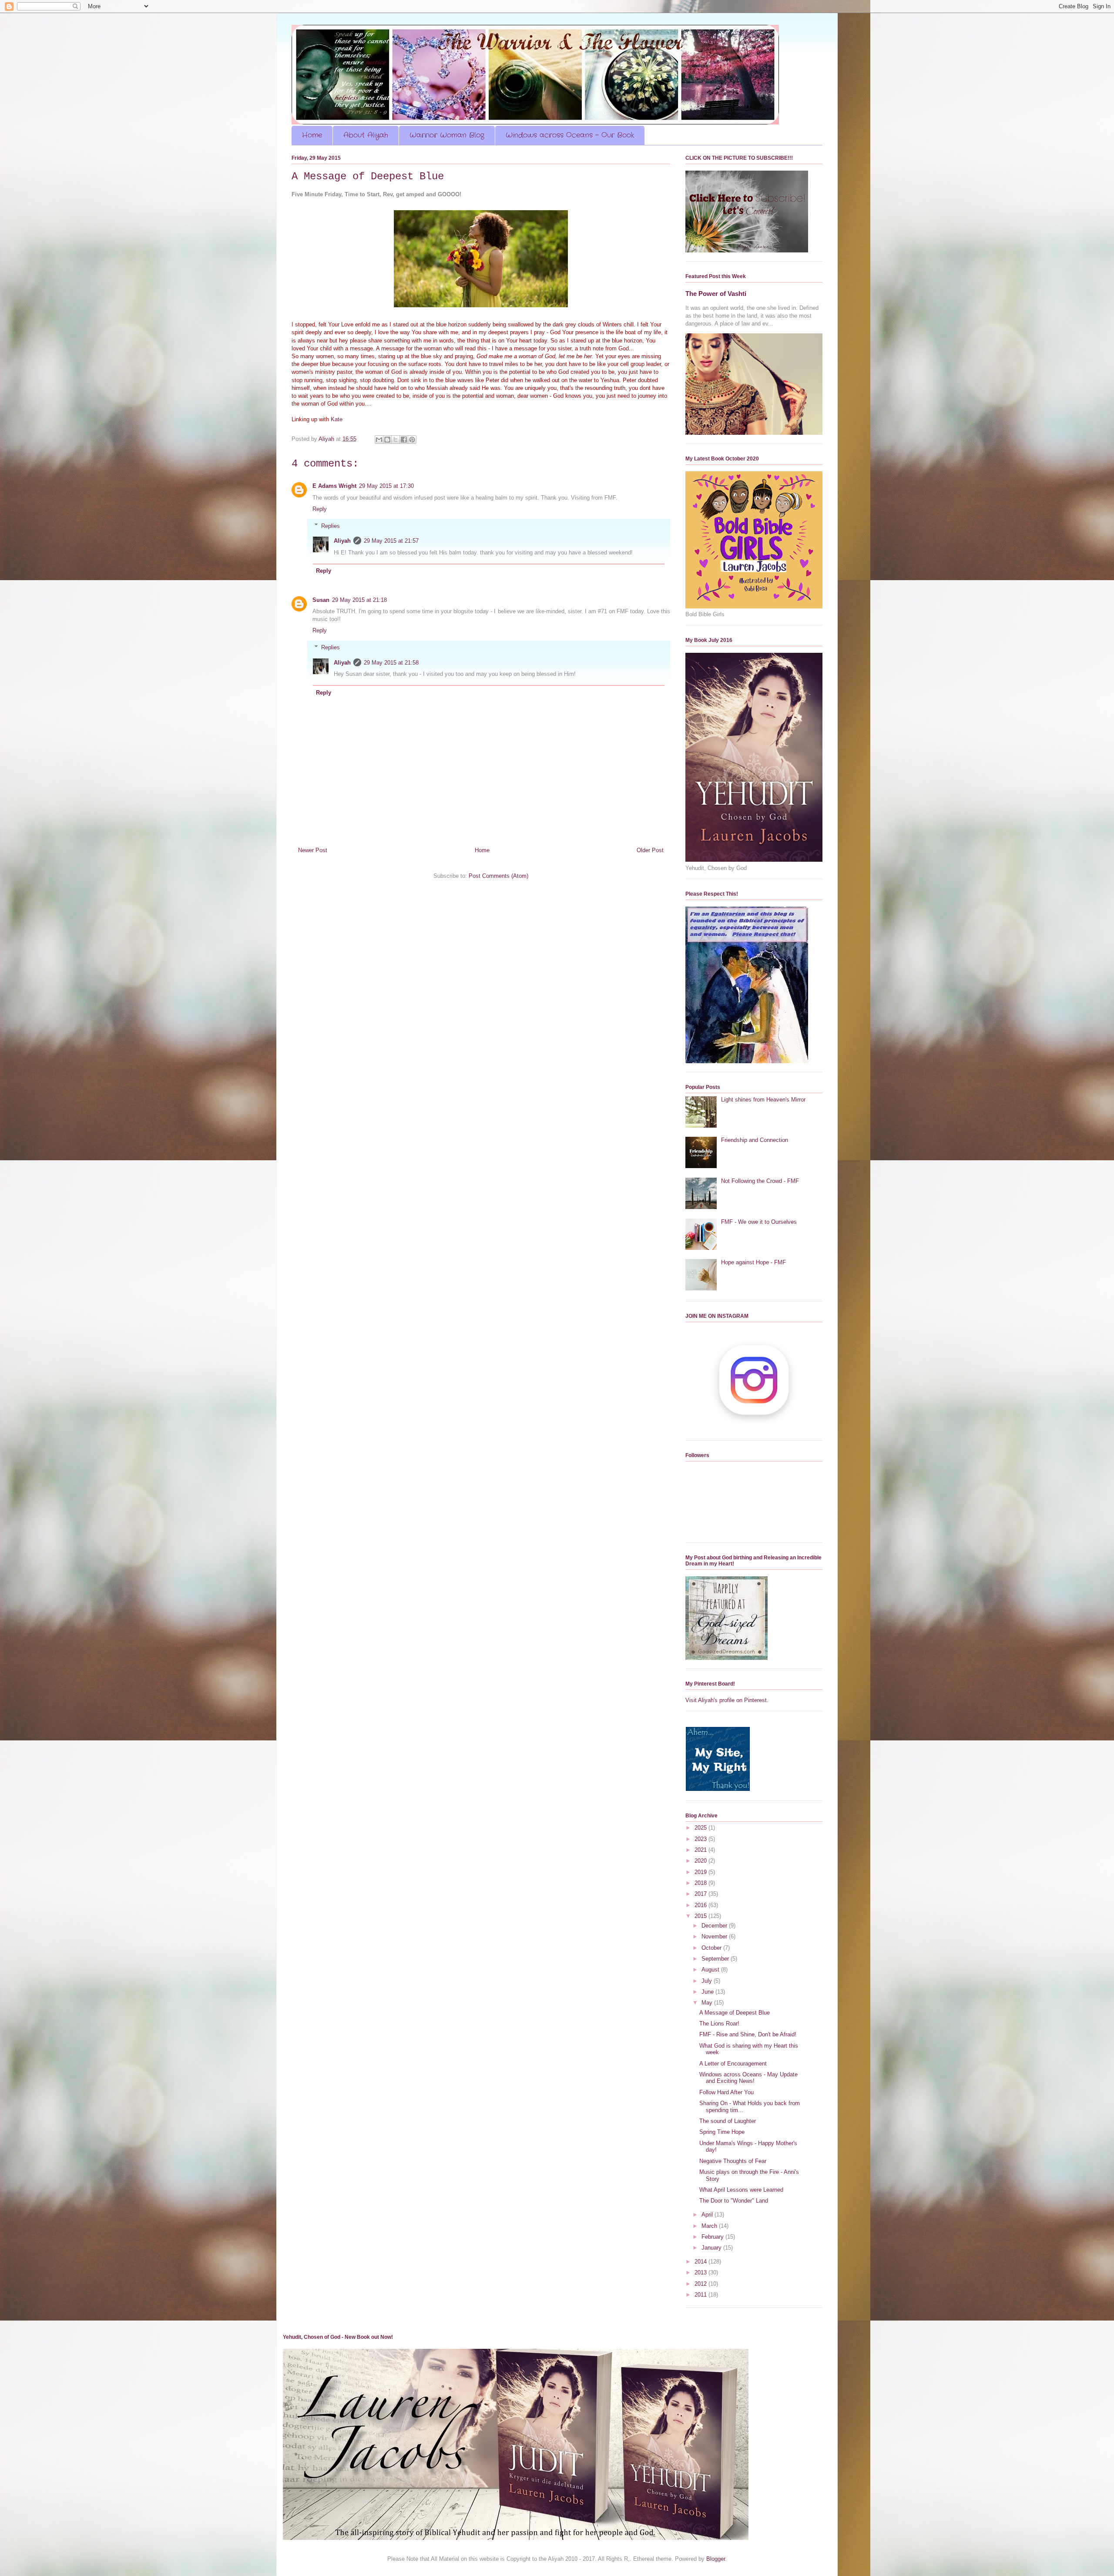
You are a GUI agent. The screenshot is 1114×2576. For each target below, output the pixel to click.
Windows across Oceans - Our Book (570, 135)
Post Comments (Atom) (498, 876)
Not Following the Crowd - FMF (760, 1181)
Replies (331, 526)
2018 (701, 1883)
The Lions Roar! (719, 2024)
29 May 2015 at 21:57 (391, 541)
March (710, 2226)
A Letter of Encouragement (733, 2064)
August (711, 1970)
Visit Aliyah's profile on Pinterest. (727, 1700)
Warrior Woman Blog (447, 135)
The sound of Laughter (728, 2121)
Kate (337, 419)
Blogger (716, 2559)
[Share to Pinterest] (412, 440)
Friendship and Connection (755, 1140)
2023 (701, 1839)
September (716, 1959)
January (712, 2248)
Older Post (650, 850)
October (712, 1948)
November (715, 1936)
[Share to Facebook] (404, 440)
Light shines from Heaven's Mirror (763, 1100)
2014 (701, 2262)
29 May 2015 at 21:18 (359, 600)
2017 (701, 1894)
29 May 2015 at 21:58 (391, 663)
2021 (701, 1850)
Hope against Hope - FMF (753, 1262)
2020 (701, 1861)
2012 (701, 2284)
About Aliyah (366, 135)
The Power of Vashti (716, 294)
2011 (701, 2295)
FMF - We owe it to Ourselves (759, 1222)
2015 (701, 1916)
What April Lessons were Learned (741, 2190)
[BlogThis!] (387, 440)
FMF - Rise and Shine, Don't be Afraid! (748, 2034)
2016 (701, 1905)
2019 (701, 1872)
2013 (701, 2272)
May (708, 2003)
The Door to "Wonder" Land (734, 2201)
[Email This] (379, 440)
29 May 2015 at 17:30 (386, 486)
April (708, 2215)
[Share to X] (396, 440)
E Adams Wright (334, 486)
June (708, 1992)
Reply (320, 509)
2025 (701, 1828)
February (713, 2237)
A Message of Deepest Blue (735, 2013)
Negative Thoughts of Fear (733, 2161)
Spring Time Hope (722, 2132)
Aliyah (342, 541)
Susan (321, 600)
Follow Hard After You (726, 2092)
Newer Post (313, 850)
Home (312, 135)
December (715, 1926)
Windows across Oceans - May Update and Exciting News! (748, 2078)
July (708, 1981)
